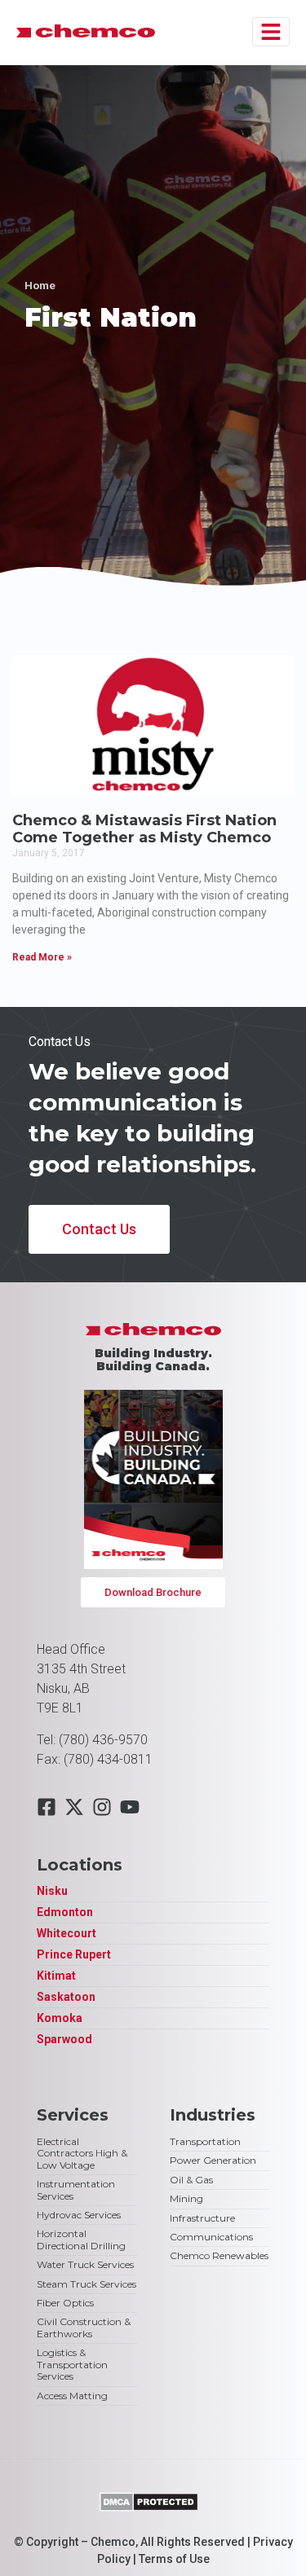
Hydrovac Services (79, 2215)
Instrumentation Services (76, 2189)
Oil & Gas (191, 2180)
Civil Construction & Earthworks (84, 2327)
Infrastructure (202, 2218)
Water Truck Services (85, 2264)
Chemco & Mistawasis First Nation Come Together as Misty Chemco (144, 829)
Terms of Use (174, 2559)
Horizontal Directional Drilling (81, 2239)
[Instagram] (102, 1807)
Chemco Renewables (219, 2255)
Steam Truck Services (86, 2284)
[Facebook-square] (47, 1807)
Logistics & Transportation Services (72, 2364)
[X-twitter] (74, 1807)
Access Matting (72, 2396)
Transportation (205, 2141)
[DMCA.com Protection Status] (149, 2507)
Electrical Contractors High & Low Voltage (82, 2153)
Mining (186, 2198)
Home (40, 285)
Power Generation (213, 2160)
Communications (211, 2237)
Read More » (42, 957)
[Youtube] (130, 1807)
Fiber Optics (65, 2303)
